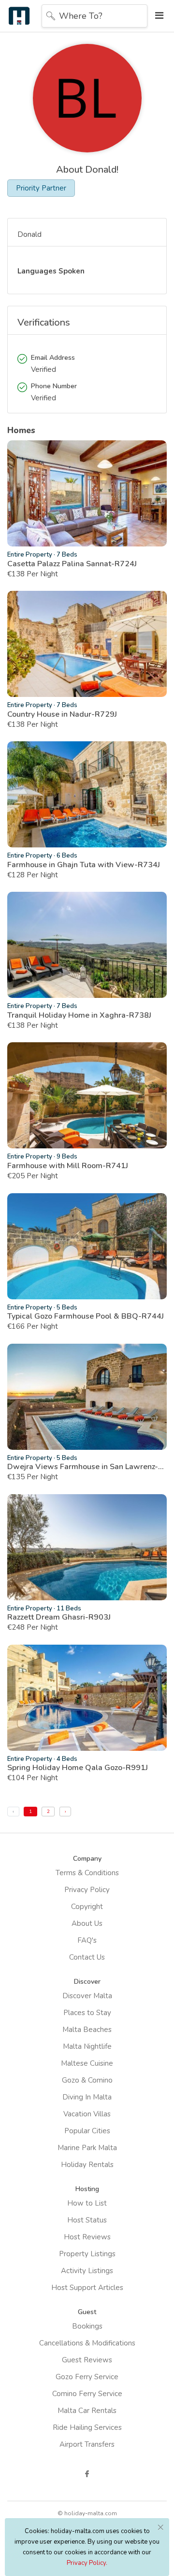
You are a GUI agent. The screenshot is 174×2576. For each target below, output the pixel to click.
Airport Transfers (87, 2444)
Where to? (81, 16)
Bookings (87, 2326)
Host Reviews (87, 2237)
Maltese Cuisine (87, 2063)
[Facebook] (87, 2474)
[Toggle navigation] (157, 16)
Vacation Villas (87, 2114)
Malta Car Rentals (87, 2411)
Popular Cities (87, 2131)
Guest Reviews (87, 2360)
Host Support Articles (87, 2288)
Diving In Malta (87, 2097)
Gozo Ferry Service (87, 2377)
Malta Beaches (87, 2030)
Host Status (87, 2220)
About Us (87, 1923)
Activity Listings (87, 2271)
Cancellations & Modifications (87, 2343)
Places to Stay (87, 2013)
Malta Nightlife (87, 2046)
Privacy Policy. (87, 2563)
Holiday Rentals (87, 2165)
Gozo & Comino (87, 2080)
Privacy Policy (87, 1890)
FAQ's (87, 1940)
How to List (87, 2203)
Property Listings (87, 2254)
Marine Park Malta (87, 2148)
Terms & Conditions (87, 1873)
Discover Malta (87, 1996)
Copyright (87, 1907)
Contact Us (87, 1957)
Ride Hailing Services (87, 2427)
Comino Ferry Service (87, 2394)
